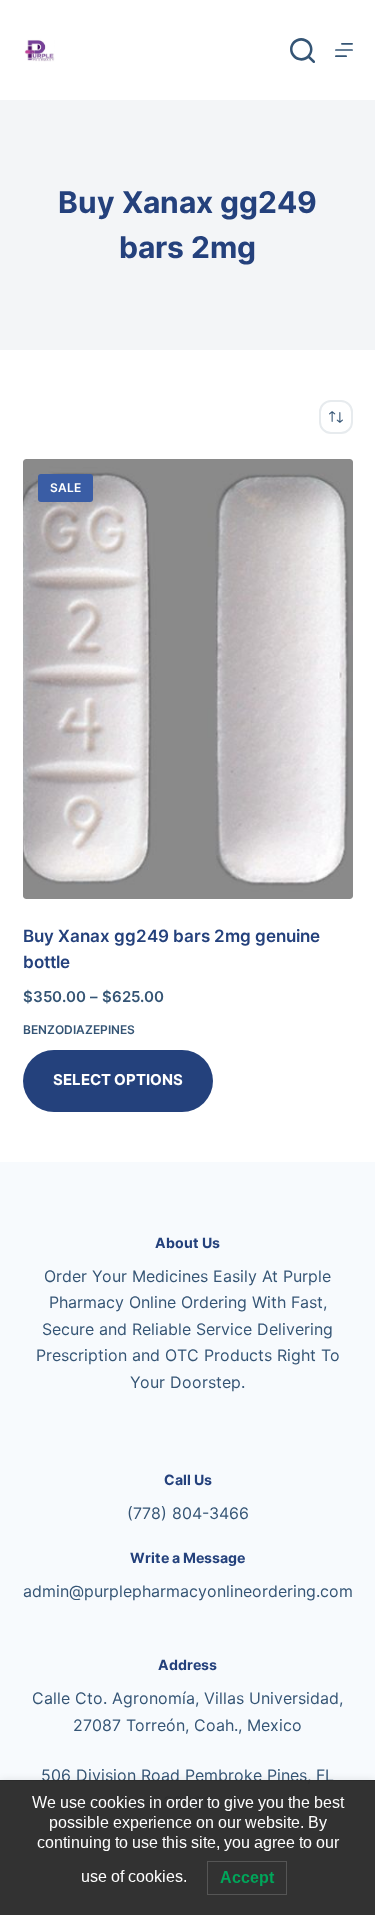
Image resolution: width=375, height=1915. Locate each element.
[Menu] (344, 50)
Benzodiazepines (79, 1029)
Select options (118, 1079)
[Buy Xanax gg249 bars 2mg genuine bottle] (188, 679)
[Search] (302, 50)
